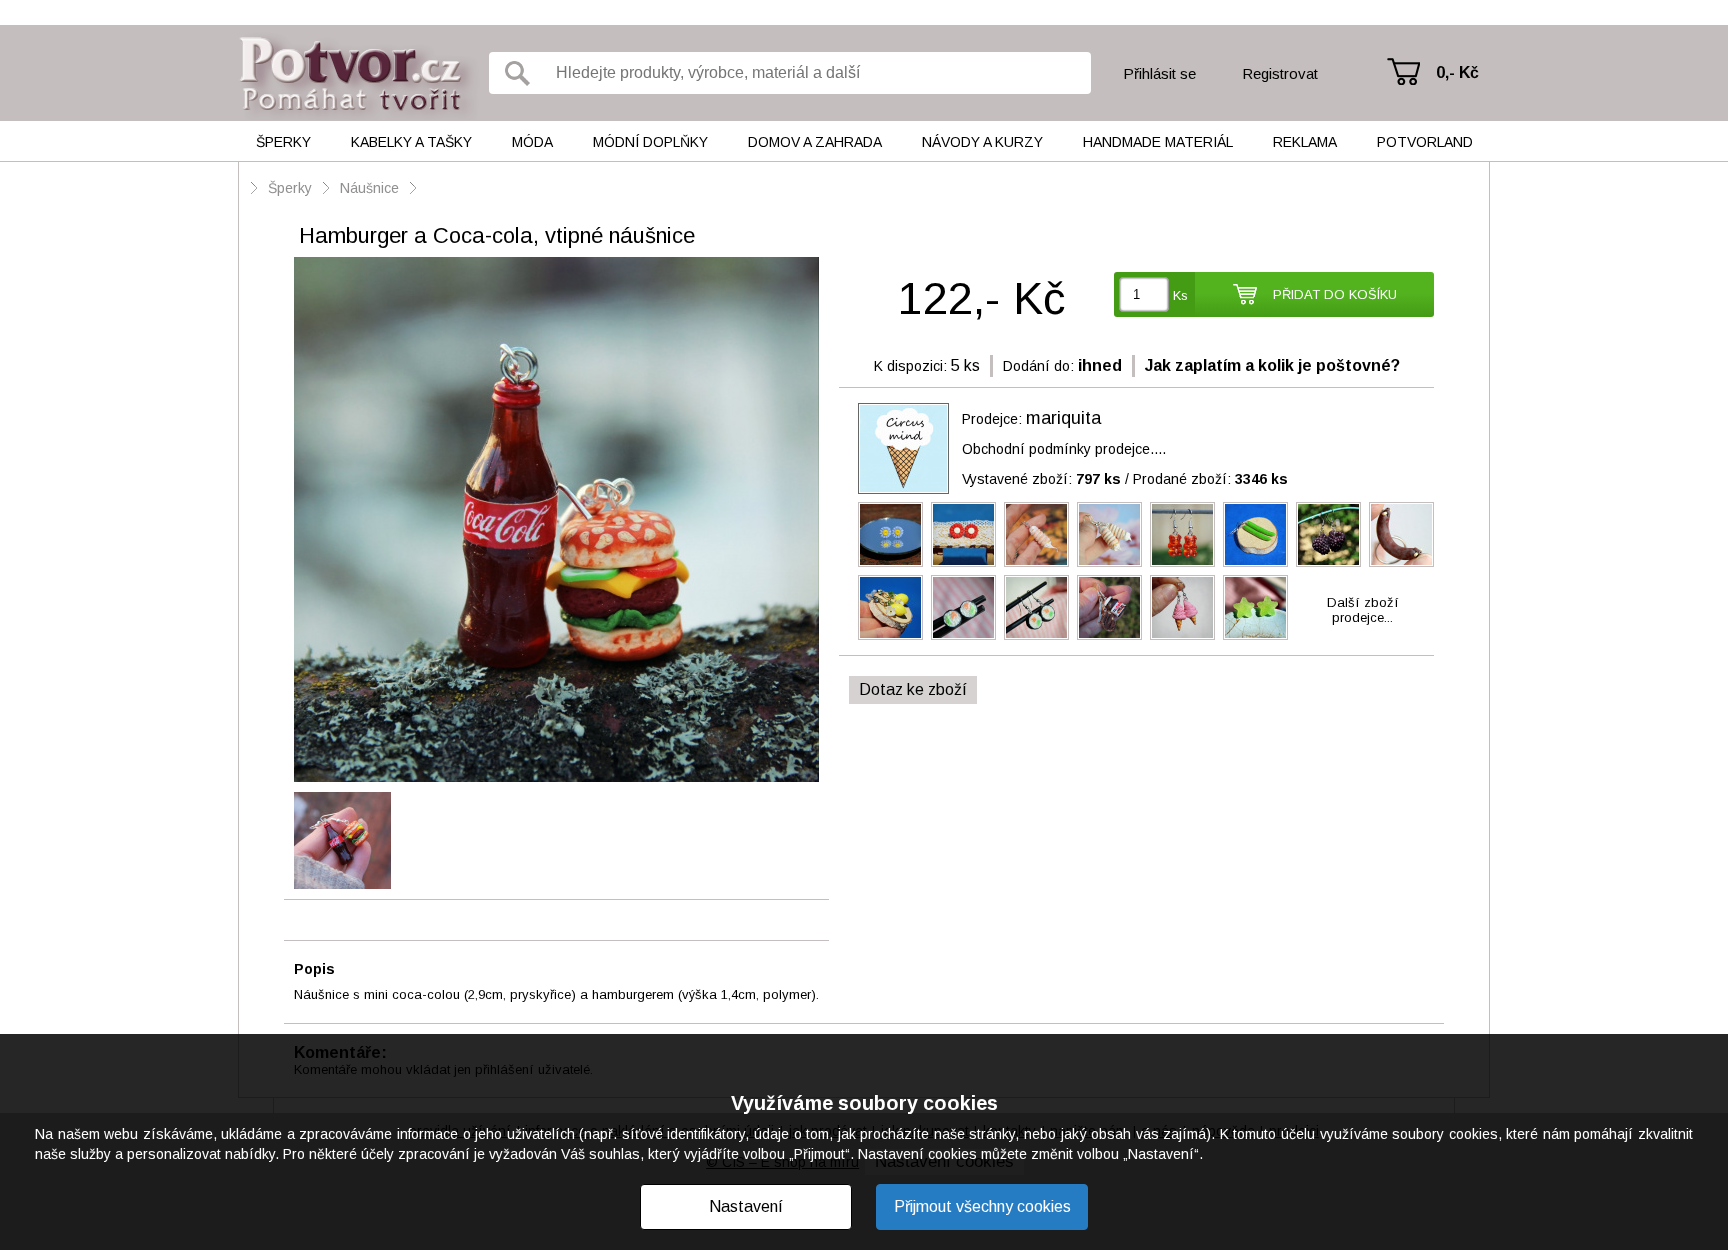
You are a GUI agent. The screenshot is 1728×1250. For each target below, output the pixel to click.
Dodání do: (1038, 366)
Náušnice (369, 188)
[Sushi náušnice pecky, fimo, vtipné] (963, 607)
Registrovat (1280, 73)
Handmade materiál (1158, 142)
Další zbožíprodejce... (1363, 610)
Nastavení (746, 1206)
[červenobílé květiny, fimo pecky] (963, 534)
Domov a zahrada (815, 142)
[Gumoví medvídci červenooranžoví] (1182, 534)
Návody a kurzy (982, 142)
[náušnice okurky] (1255, 534)
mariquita (1063, 418)
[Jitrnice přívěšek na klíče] (1401, 534)
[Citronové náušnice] (890, 607)
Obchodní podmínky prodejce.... (1064, 449)
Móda (532, 142)
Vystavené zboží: (1041, 479)
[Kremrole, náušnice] (1109, 534)
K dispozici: (910, 366)
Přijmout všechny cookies (982, 1206)
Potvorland (1425, 142)
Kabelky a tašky (411, 142)
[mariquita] (903, 448)
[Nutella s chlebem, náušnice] (1109, 607)
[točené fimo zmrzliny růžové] (1182, 607)
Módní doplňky (650, 142)
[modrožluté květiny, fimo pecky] (890, 534)
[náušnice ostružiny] (1328, 534)
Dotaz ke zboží (913, 689)
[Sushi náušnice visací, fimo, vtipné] (1036, 607)
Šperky (283, 142)
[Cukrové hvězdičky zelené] (1255, 607)
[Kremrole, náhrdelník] (1036, 534)
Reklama (1305, 142)
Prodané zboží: (1210, 479)
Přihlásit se (1159, 73)
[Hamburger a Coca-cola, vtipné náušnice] (556, 521)
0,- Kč (1457, 72)
